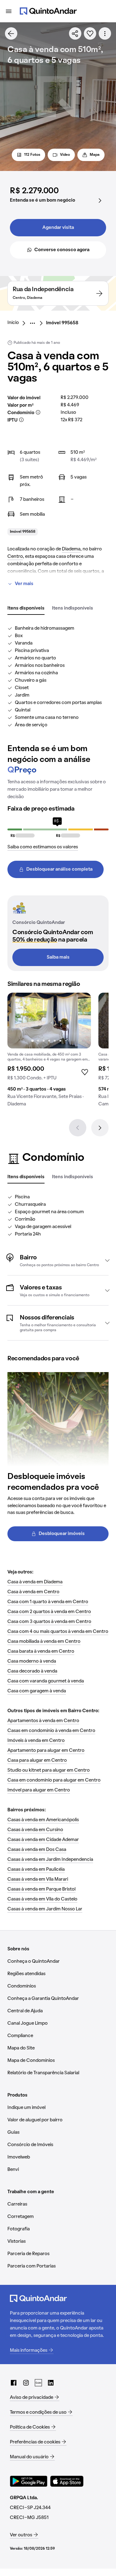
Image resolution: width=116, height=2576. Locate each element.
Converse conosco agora (62, 250)
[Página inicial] (48, 11)
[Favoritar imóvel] (90, 33)
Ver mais (24, 584)
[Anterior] (78, 1128)
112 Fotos (32, 155)
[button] (58, 1260)
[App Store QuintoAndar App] (67, 2481)
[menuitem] (18, 323)
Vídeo (65, 155)
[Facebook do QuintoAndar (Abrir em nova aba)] (14, 2383)
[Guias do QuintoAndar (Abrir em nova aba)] (38, 2383)
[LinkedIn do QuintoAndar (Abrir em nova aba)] (51, 2383)
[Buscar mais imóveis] (11, 33)
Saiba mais (58, 957)
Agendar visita (58, 228)
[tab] (26, 609)
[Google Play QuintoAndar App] (29, 2481)
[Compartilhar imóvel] (75, 33)
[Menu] (9, 11)
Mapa (95, 155)
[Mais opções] (105, 33)
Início (13, 323)
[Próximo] (100, 1128)
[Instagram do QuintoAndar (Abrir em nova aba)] (26, 2383)
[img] (49, 1021)
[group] (49, 1052)
